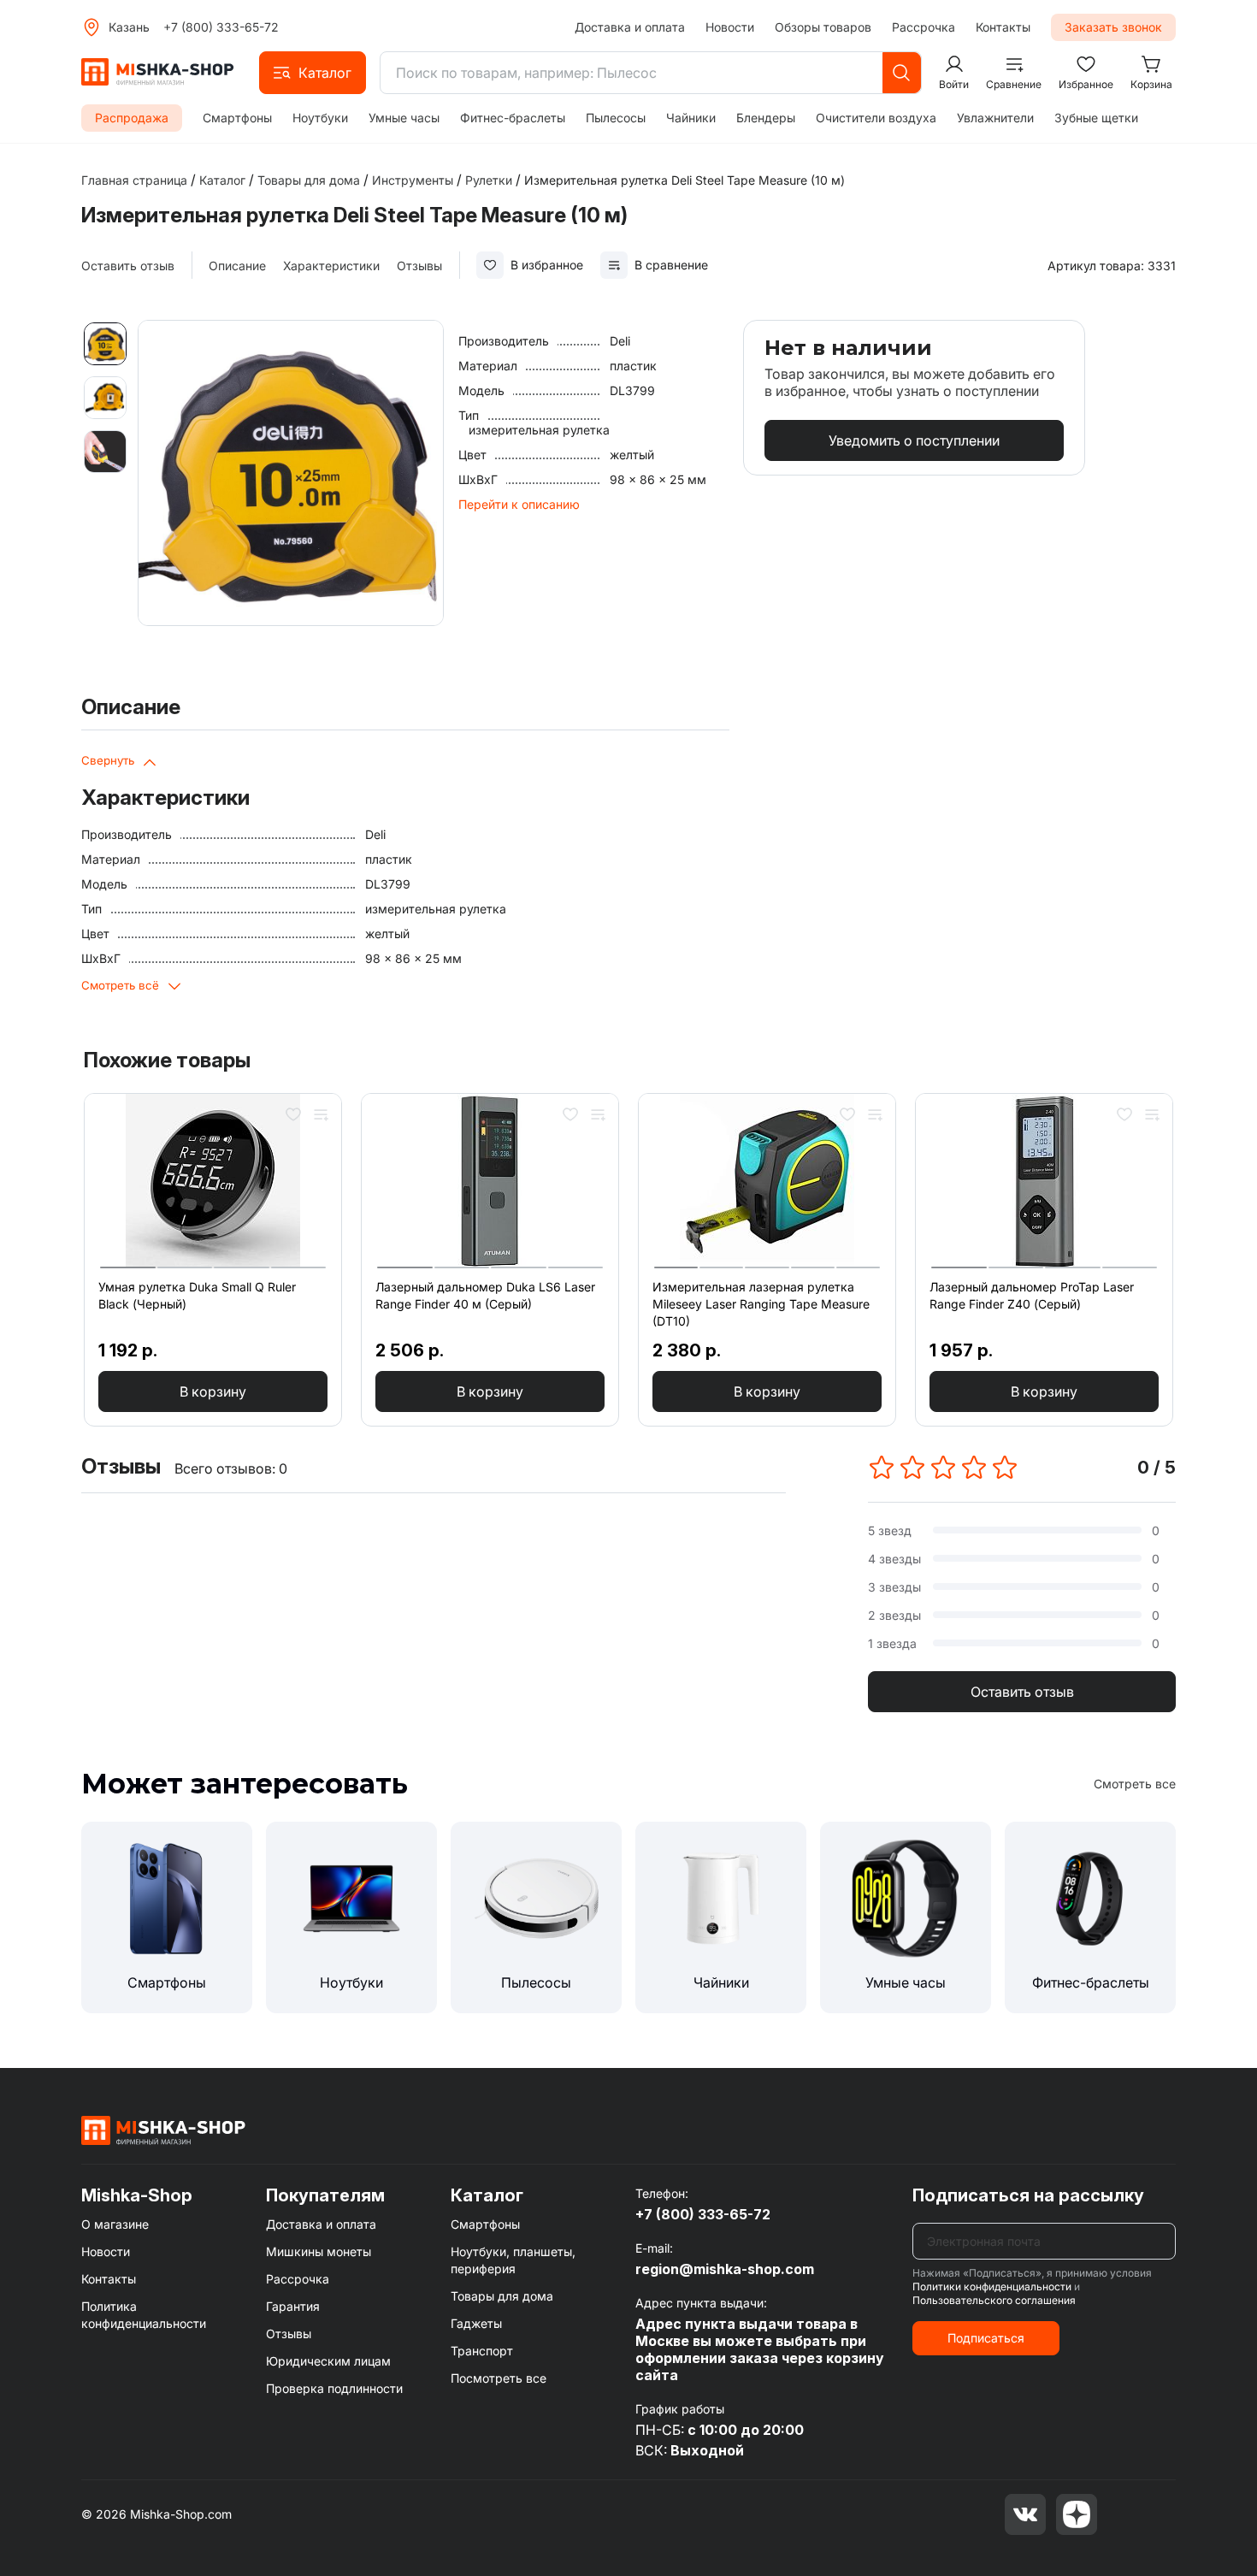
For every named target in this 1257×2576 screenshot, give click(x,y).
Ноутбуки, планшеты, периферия (513, 2260)
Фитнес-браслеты (513, 118)
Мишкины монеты (319, 2251)
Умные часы (404, 118)
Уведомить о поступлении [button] (914, 440)
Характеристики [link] (331, 266)
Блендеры (766, 118)
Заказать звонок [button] (1113, 27)
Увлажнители (995, 118)
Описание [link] (237, 266)
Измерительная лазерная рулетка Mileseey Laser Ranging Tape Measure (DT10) (761, 1304)
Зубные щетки (1096, 118)
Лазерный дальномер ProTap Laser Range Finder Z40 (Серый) (1032, 1295)
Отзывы (289, 2334)
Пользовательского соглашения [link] (994, 2300)
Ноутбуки (320, 118)
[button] (313, 73)
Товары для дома (502, 2296)
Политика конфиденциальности (144, 2315)
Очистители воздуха (876, 118)
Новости (730, 27)
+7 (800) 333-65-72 (221, 27)
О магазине (115, 2224)
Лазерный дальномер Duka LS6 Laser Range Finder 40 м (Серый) (485, 1295)
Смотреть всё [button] (120, 985)
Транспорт (482, 2351)
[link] (685, 180)
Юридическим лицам (328, 2361)
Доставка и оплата (630, 27)
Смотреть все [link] (1135, 1784)
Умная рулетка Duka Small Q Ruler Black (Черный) (197, 1295)
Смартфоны (237, 118)
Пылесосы (616, 118)
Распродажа (132, 118)
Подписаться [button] (986, 2338)
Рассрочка (924, 27)
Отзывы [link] (419, 266)
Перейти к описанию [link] (519, 504)
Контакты (1003, 27)
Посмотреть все (499, 2378)
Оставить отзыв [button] (1022, 1692)
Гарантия (293, 2306)
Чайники (691, 118)
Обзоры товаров (823, 27)
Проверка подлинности (334, 2388)
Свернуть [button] (108, 760)
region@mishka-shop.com (725, 2269)
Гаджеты (476, 2323)
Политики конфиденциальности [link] (992, 2286)
